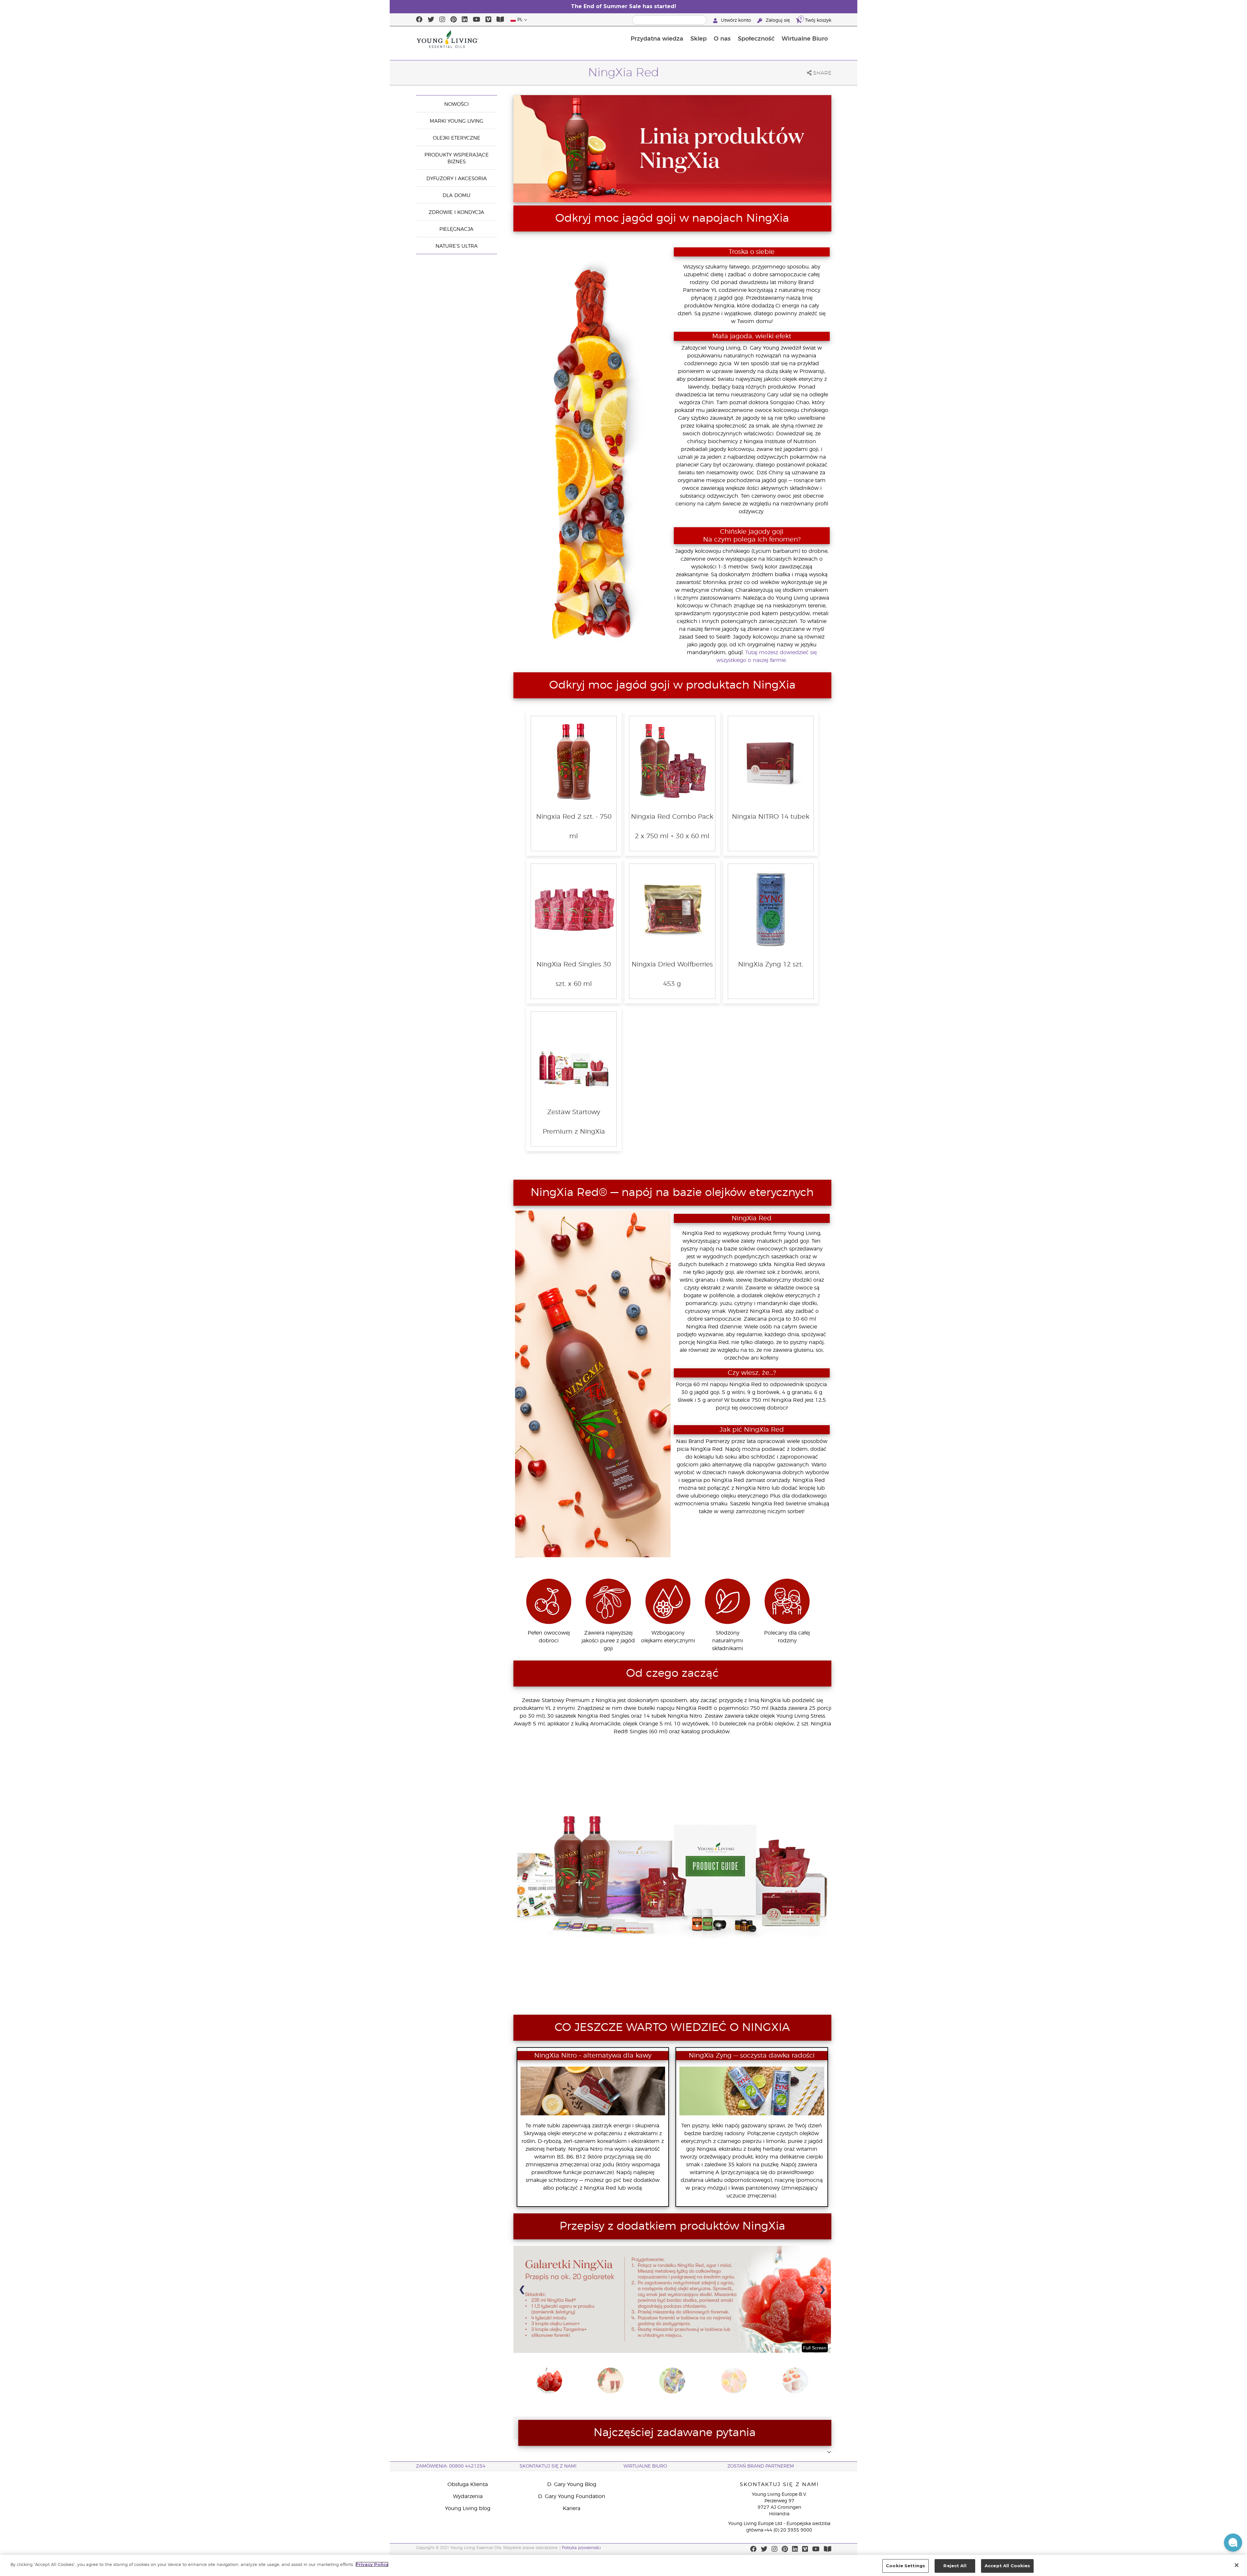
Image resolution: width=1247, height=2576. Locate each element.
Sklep (699, 39)
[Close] (1237, 2565)
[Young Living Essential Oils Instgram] (442, 20)
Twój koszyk (816, 20)
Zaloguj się (778, 20)
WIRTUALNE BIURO (645, 2466)
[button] (1233, 2543)
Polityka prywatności (581, 2548)
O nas (722, 39)
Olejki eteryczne (457, 138)
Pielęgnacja (456, 229)
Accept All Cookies (1007, 2566)
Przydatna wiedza (657, 39)
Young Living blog (468, 2508)
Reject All (955, 2566)
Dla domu (457, 196)
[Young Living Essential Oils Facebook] (419, 20)
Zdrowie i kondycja (456, 212)
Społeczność (756, 39)
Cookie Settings (906, 2566)
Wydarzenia (468, 2496)
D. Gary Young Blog (572, 2484)
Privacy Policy (372, 2564)
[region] (623, 2565)
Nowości (456, 104)
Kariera (572, 2508)
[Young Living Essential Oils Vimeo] (488, 20)
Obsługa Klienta (468, 2484)
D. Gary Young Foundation (572, 2496)
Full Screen (815, 2348)
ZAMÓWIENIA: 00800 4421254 (451, 2466)
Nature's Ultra (457, 246)
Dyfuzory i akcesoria (457, 179)
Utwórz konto (736, 20)
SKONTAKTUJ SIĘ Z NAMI (548, 2466)
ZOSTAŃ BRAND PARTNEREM (761, 2466)
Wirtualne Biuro (805, 39)
